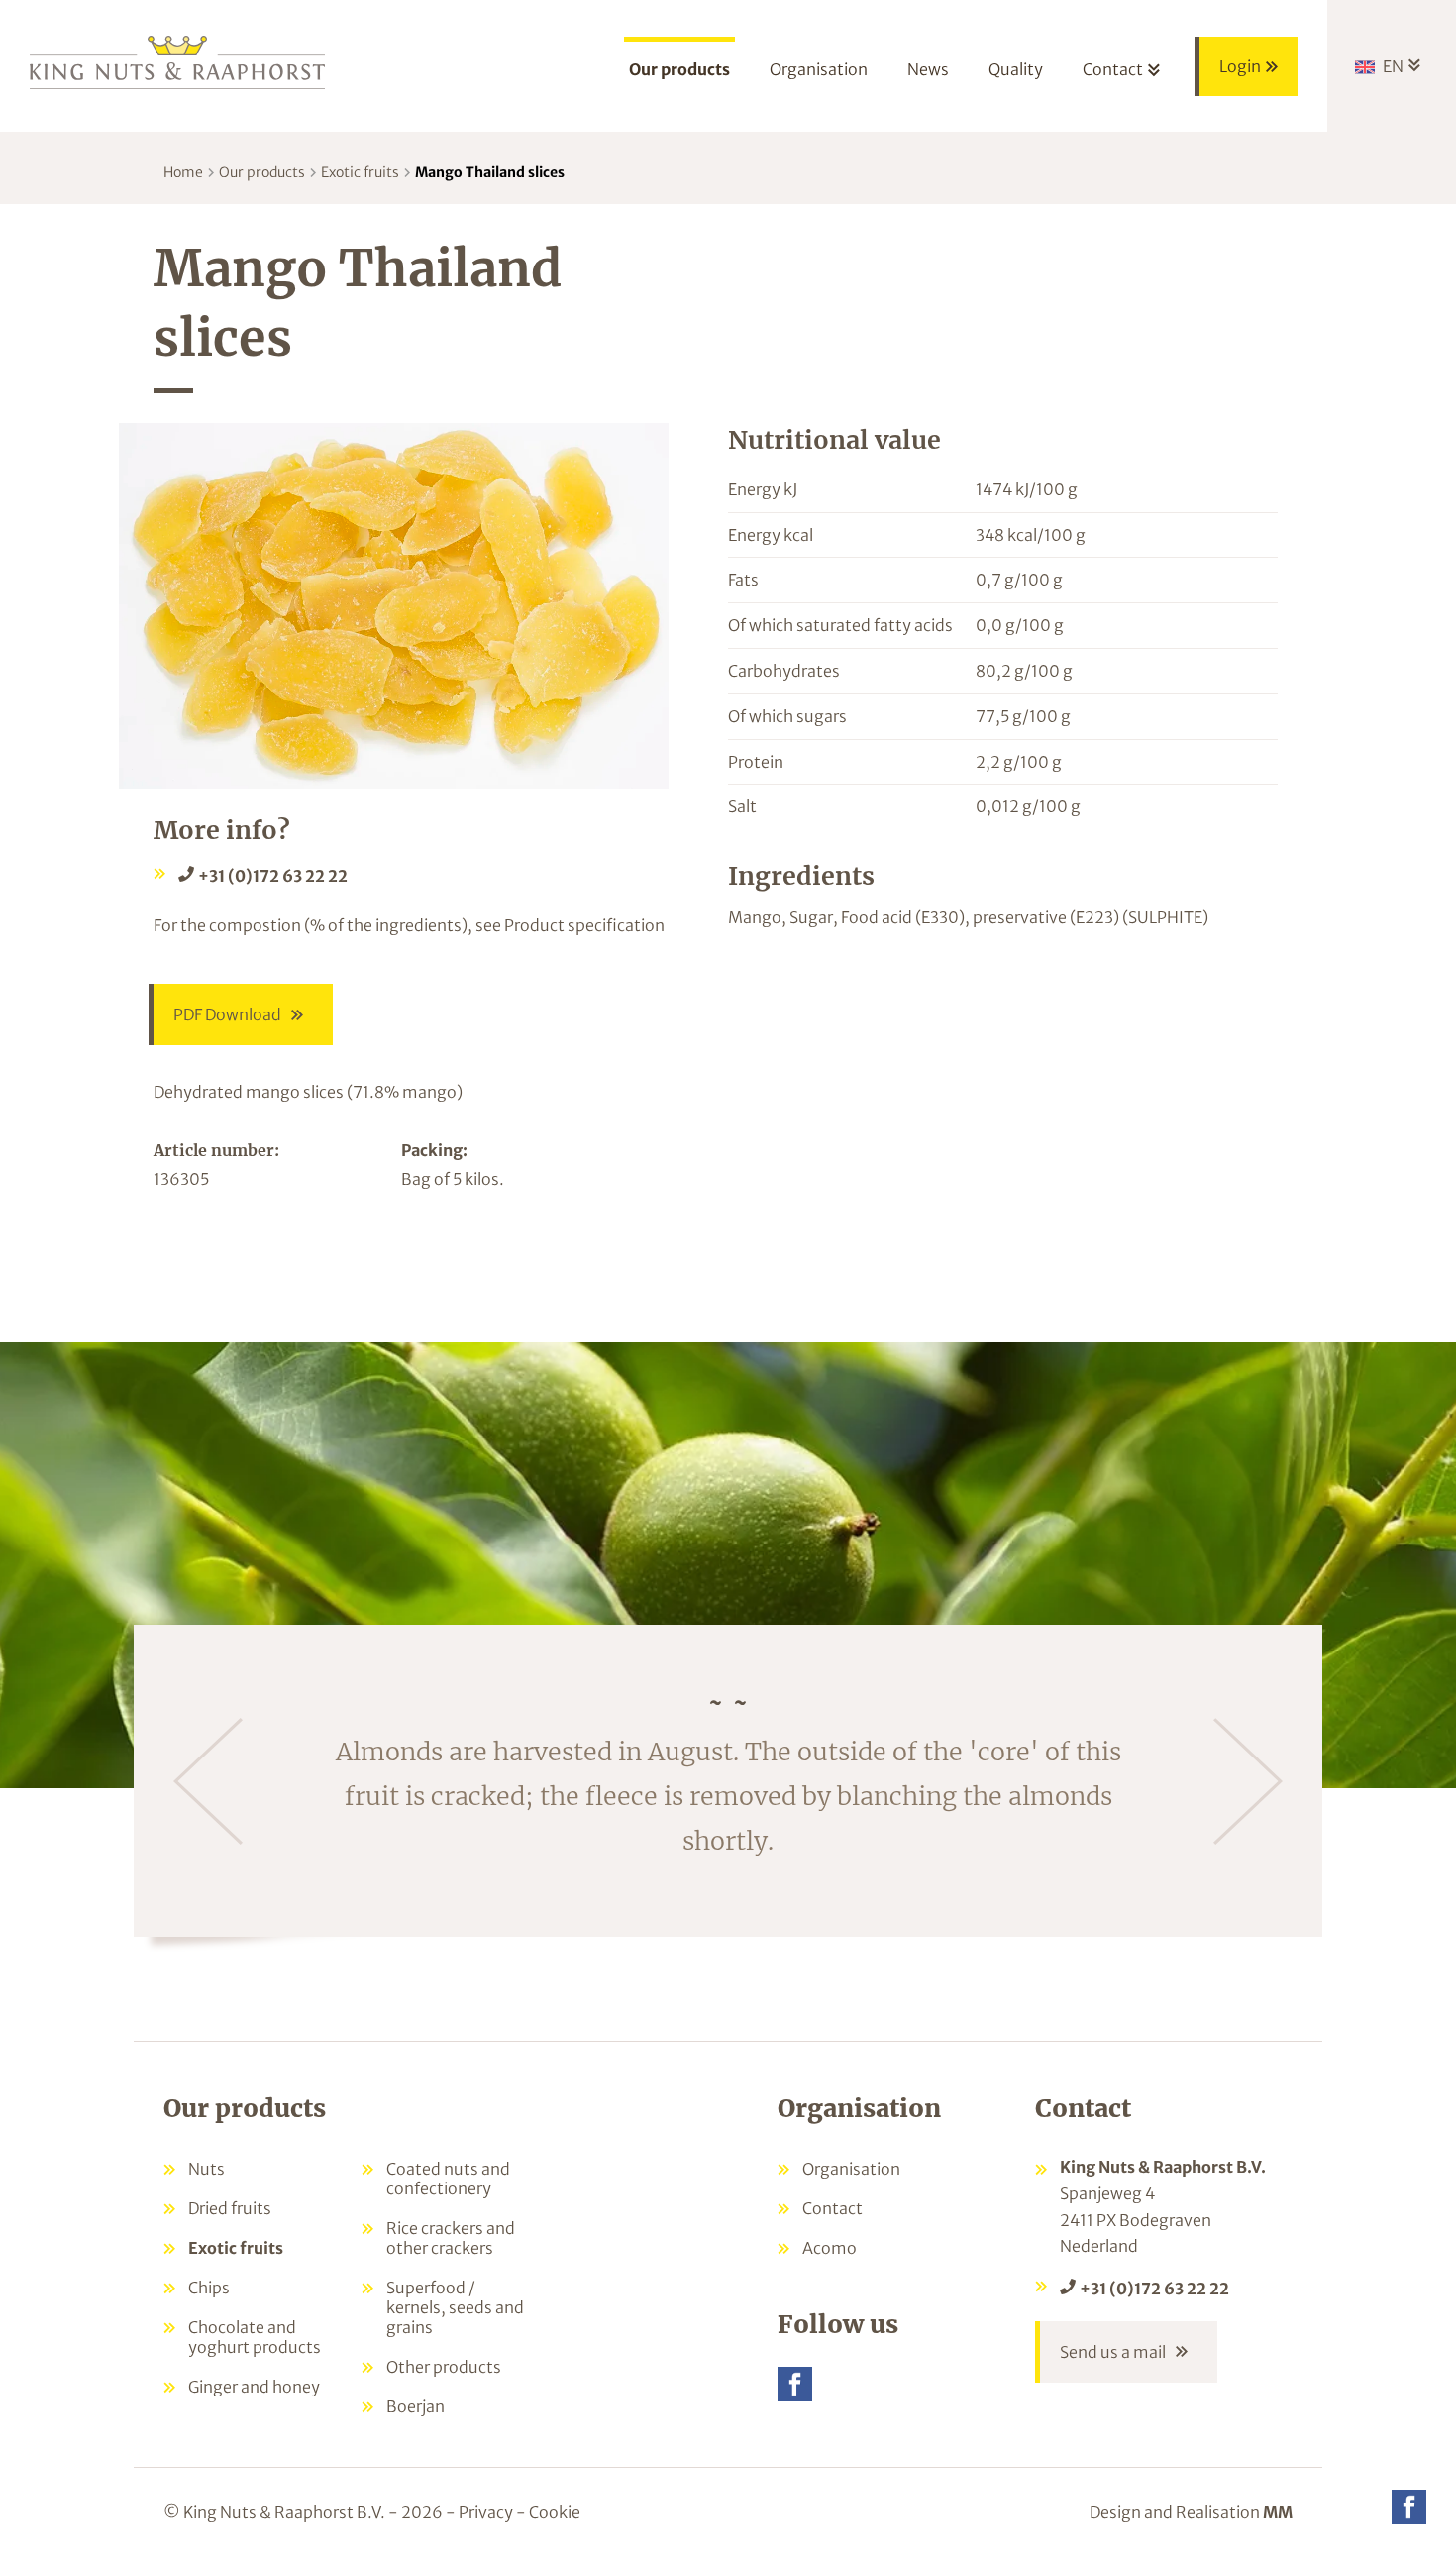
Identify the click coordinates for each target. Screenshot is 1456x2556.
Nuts (207, 2169)
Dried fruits (230, 2208)
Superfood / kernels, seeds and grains (455, 2307)
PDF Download (227, 1014)
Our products (262, 172)
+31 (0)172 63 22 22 (273, 876)
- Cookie (548, 2512)
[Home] (178, 61)
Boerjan (416, 2406)
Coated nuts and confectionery (448, 2179)
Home (183, 172)
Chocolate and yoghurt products (255, 2337)
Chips (209, 2288)
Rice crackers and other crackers (451, 2238)
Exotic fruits (360, 172)
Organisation (851, 2169)
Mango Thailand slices (490, 172)
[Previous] (208, 1781)
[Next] (1248, 1781)
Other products (444, 2367)
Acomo (830, 2248)
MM (1278, 2512)
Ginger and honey (254, 2387)
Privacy (486, 2512)
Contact (832, 2208)
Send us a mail (1113, 2352)
